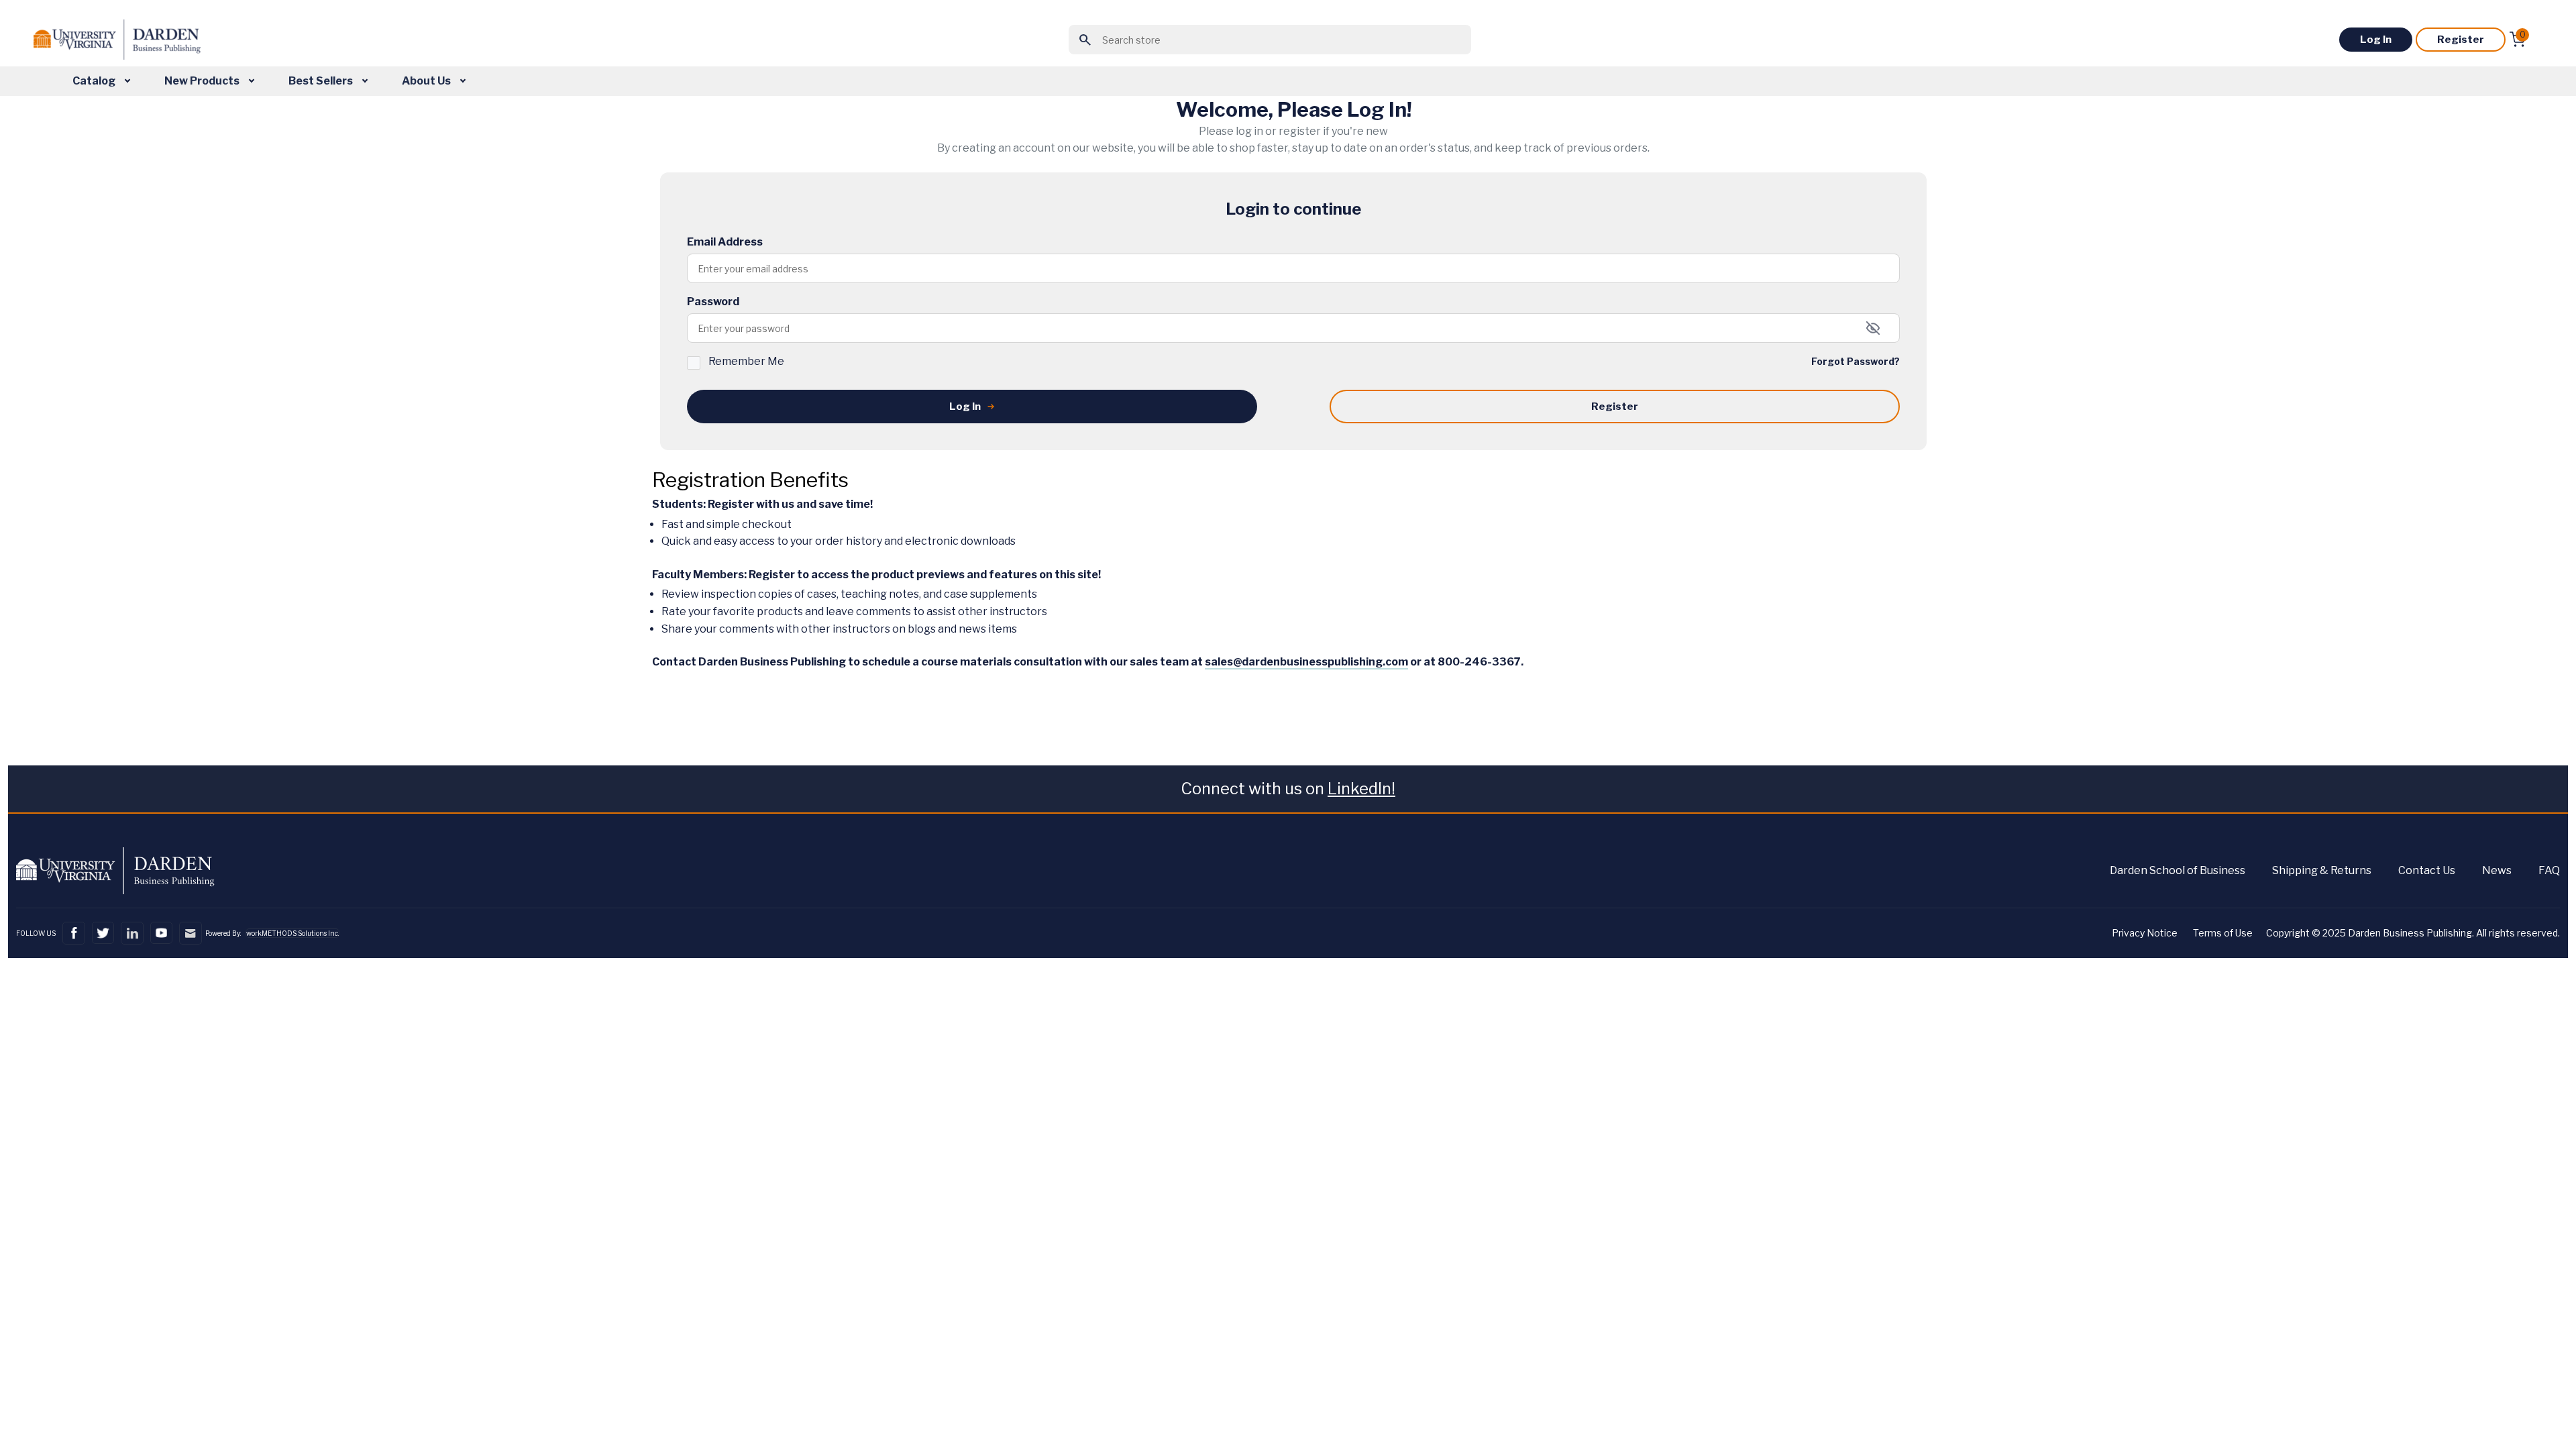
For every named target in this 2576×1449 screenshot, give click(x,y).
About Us (427, 81)
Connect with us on (1288, 789)
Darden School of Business (2178, 870)
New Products (203, 81)
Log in (2376, 40)
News (2497, 870)
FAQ (2549, 870)
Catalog (95, 81)
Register (2461, 40)
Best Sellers (322, 81)
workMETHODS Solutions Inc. (292, 933)
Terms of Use (2223, 933)
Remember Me (746, 361)
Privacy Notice (2145, 933)
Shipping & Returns (2322, 870)
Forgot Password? (1856, 361)
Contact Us (2427, 870)
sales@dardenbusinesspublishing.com (1306, 662)
